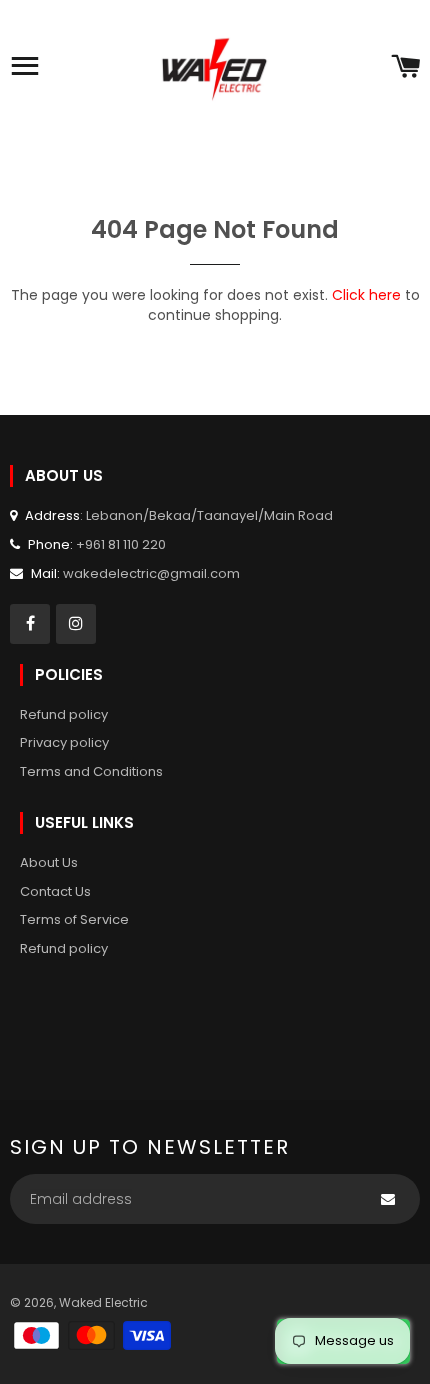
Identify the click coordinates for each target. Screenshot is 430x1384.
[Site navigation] (25, 68)
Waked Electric (103, 1302)
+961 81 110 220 (121, 544)
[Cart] (405, 68)
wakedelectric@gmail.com (151, 573)
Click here (366, 295)
